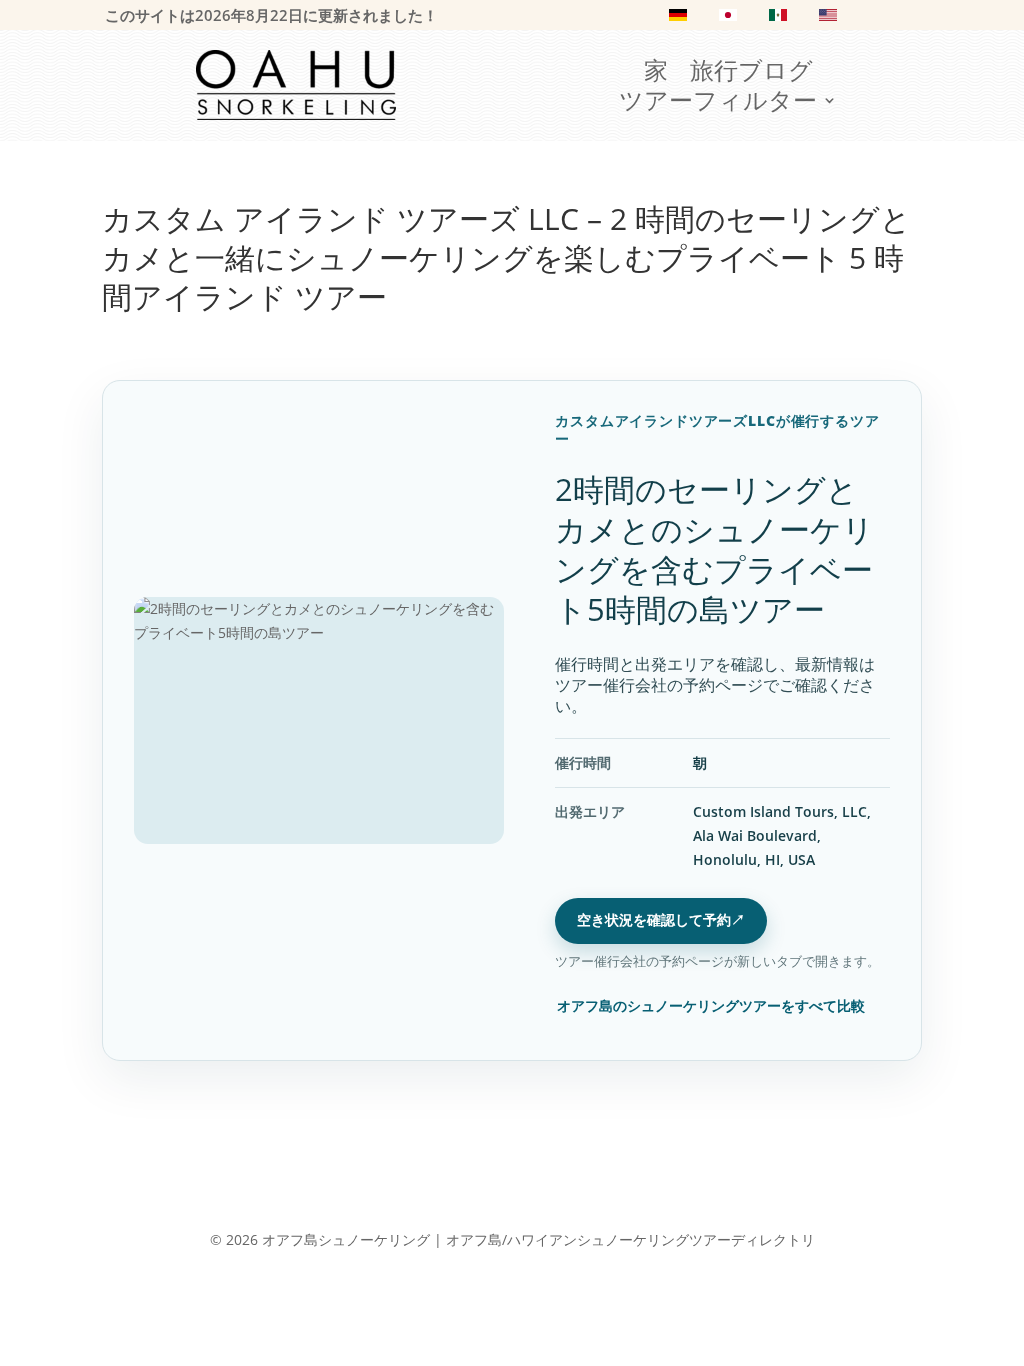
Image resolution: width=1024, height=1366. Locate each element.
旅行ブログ (751, 74)
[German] (678, 19)
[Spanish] (778, 19)
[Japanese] (728, 19)
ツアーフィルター (718, 104)
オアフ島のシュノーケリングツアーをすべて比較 (711, 1005)
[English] (828, 19)
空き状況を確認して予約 (661, 919)
